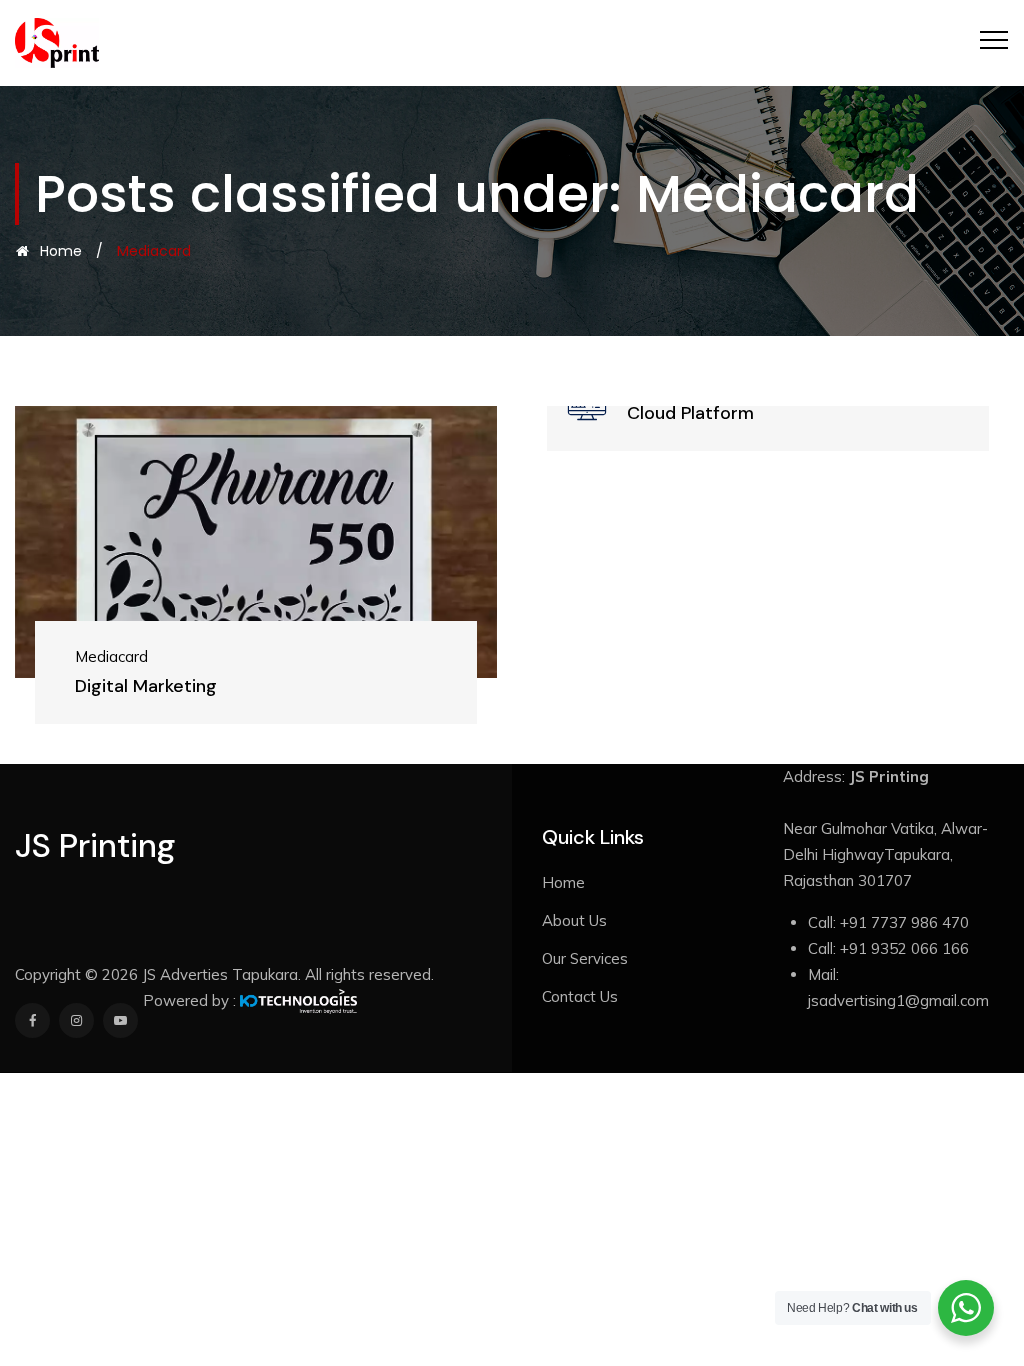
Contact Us (580, 996)
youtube (120, 1020)
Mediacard (91, 656)
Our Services (585, 958)
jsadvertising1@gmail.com (898, 1000)
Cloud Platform (630, 413)
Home (57, 251)
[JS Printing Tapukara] (57, 43)
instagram (76, 1020)
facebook (32, 1020)
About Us (574, 920)
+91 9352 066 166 (904, 948)
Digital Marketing (126, 686)
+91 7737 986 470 (904, 922)
